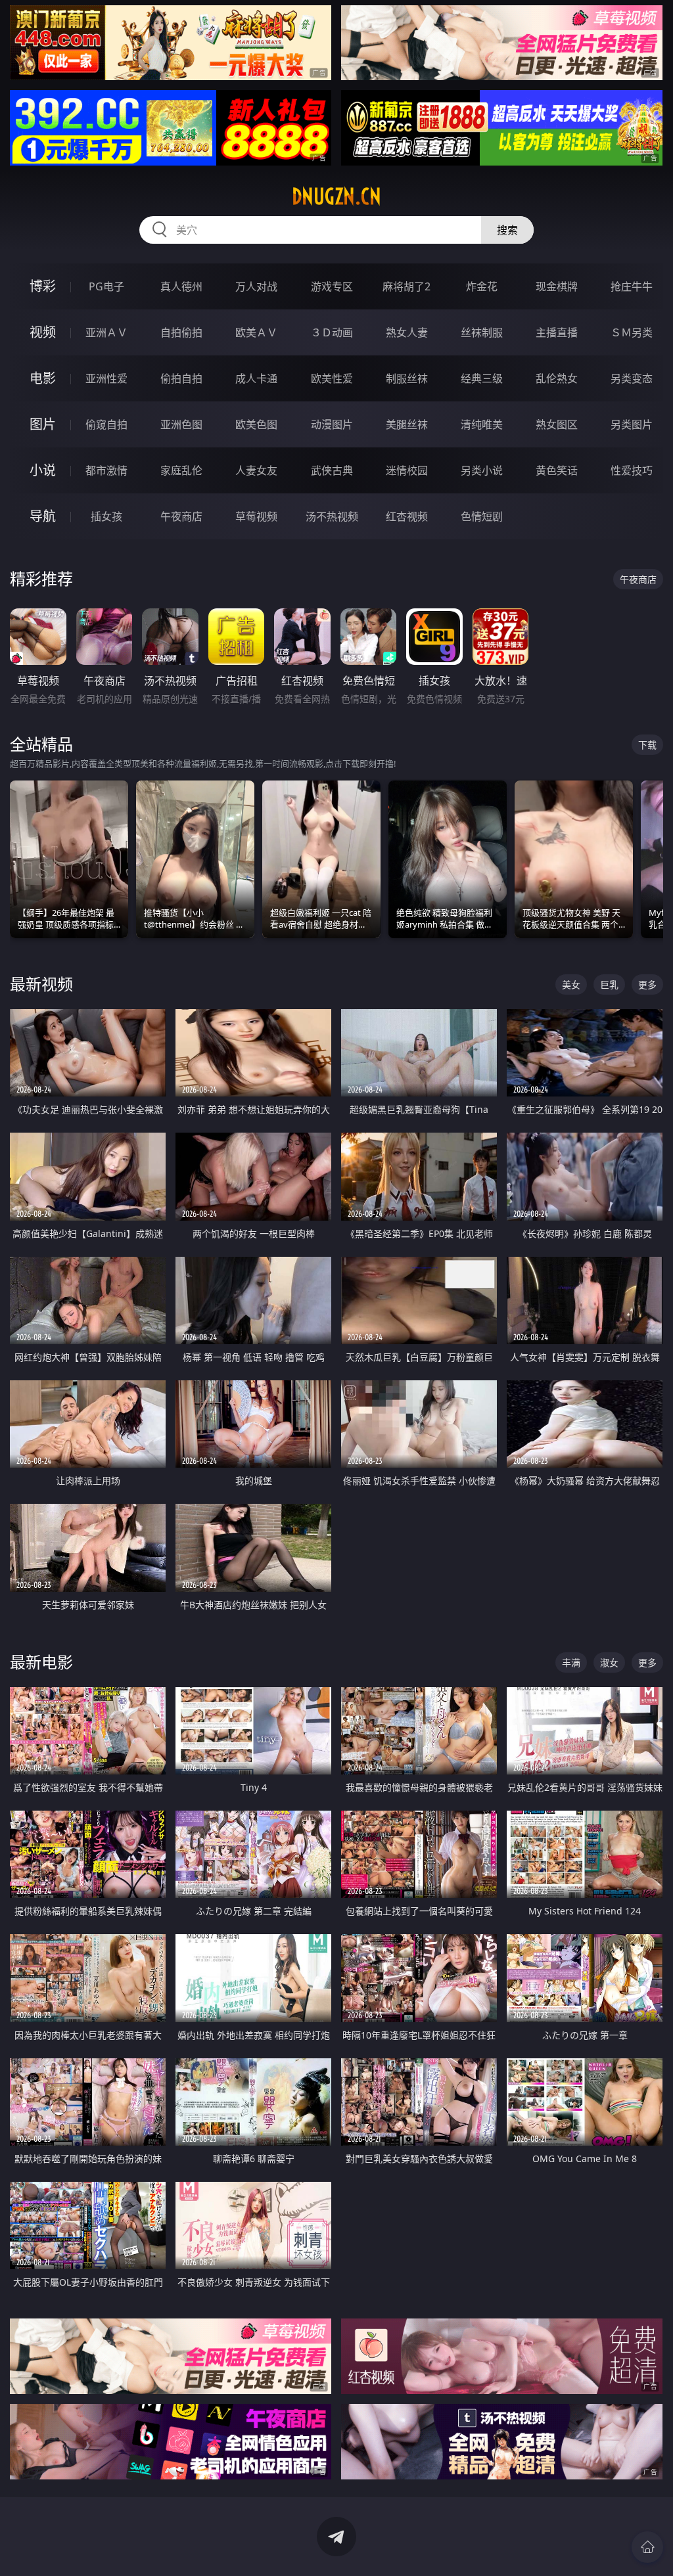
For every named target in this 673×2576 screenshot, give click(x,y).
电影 (43, 378)
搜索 (507, 230)
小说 (43, 470)
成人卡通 (256, 378)
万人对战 (256, 286)
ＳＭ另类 (632, 332)
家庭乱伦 (181, 470)
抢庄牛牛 (632, 286)
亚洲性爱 (106, 378)
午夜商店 (181, 516)
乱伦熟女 (557, 378)
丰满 (571, 1662)
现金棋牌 (557, 286)
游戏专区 (332, 286)
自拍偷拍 (181, 332)
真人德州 (181, 286)
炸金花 (482, 286)
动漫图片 (332, 424)
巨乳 (609, 984)
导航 (43, 516)
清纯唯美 (482, 424)
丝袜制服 (482, 332)
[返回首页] (647, 2547)
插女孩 (106, 516)
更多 (647, 984)
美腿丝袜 (407, 424)
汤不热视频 (332, 516)
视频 (43, 332)
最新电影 (41, 1662)
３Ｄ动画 (332, 332)
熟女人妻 (407, 332)
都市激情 (106, 470)
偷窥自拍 (106, 424)
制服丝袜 (407, 378)
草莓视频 (256, 516)
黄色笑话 (557, 470)
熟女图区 (557, 424)
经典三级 (482, 378)
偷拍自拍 (181, 378)
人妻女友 (256, 470)
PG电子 (106, 286)
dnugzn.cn (336, 196)
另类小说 (482, 470)
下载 (647, 745)
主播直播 (557, 332)
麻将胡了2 (406, 286)
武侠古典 (332, 470)
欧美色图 (256, 424)
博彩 (43, 286)
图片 (43, 424)
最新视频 (41, 984)
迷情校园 (407, 470)
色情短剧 (482, 516)
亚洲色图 (181, 424)
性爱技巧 (632, 470)
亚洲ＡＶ (106, 332)
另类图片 (632, 424)
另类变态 (632, 378)
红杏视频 (407, 516)
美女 (571, 984)
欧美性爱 (332, 378)
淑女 (609, 1662)
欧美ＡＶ (256, 332)
